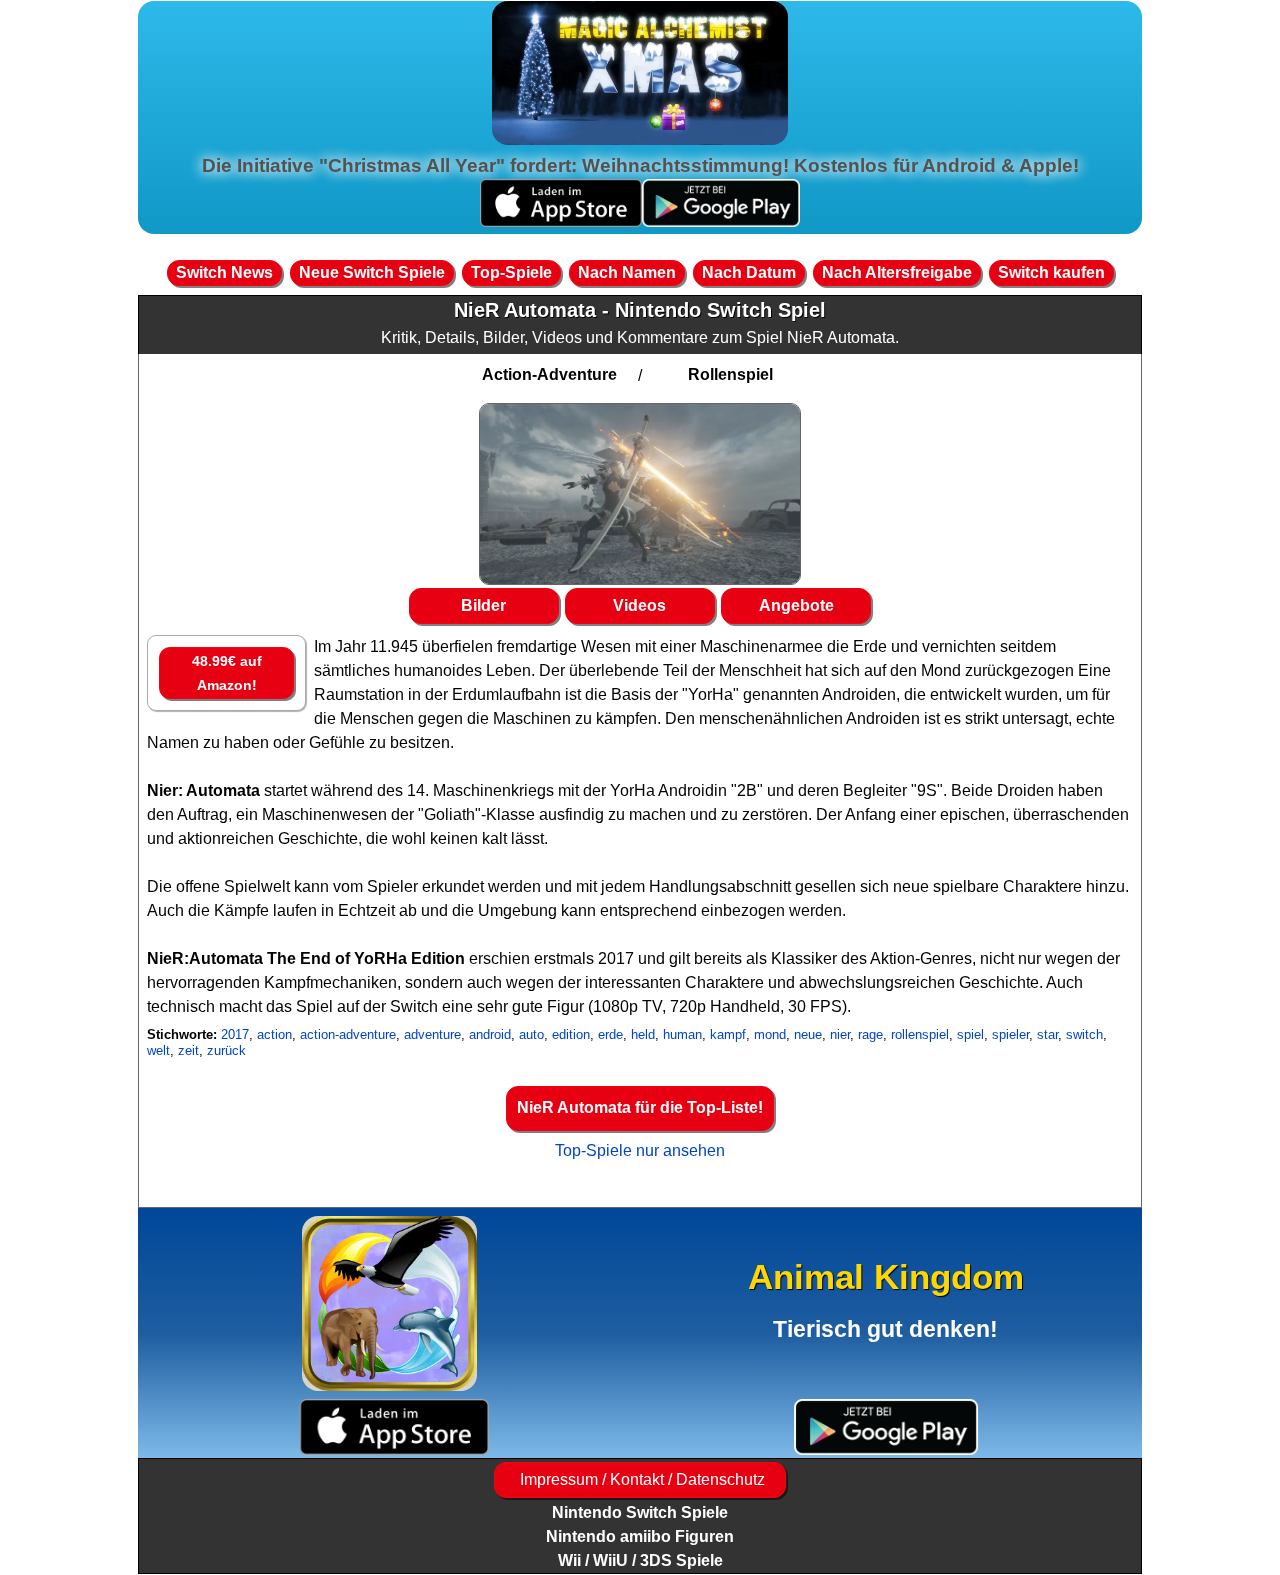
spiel (970, 1034)
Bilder (483, 605)
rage (870, 1034)
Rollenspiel (730, 374)
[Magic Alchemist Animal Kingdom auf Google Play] (886, 1426)
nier (840, 1034)
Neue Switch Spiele (372, 272)
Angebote (796, 605)
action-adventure (348, 1034)
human (682, 1034)
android (490, 1034)
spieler (1010, 1034)
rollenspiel (920, 1034)
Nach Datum (749, 272)
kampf (728, 1034)
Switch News (224, 272)
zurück (226, 1050)
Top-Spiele (511, 272)
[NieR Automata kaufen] (640, 494)
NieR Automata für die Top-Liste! (640, 1107)
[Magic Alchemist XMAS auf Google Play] (721, 221)
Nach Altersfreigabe (897, 272)
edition (571, 1034)
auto (531, 1034)
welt (158, 1050)
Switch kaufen (1051, 272)
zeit (188, 1050)
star (1047, 1034)
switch (1084, 1034)
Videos (639, 605)
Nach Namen (627, 272)
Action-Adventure (549, 374)
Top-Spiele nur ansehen (640, 1150)
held (643, 1034)
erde (610, 1034)
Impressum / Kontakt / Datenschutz (640, 1479)
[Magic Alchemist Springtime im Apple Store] (561, 221)
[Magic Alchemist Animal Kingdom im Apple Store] (394, 1426)
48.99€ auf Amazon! (227, 673)
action (274, 1034)
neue (808, 1034)
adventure (432, 1034)
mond (770, 1034)
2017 (235, 1034)
